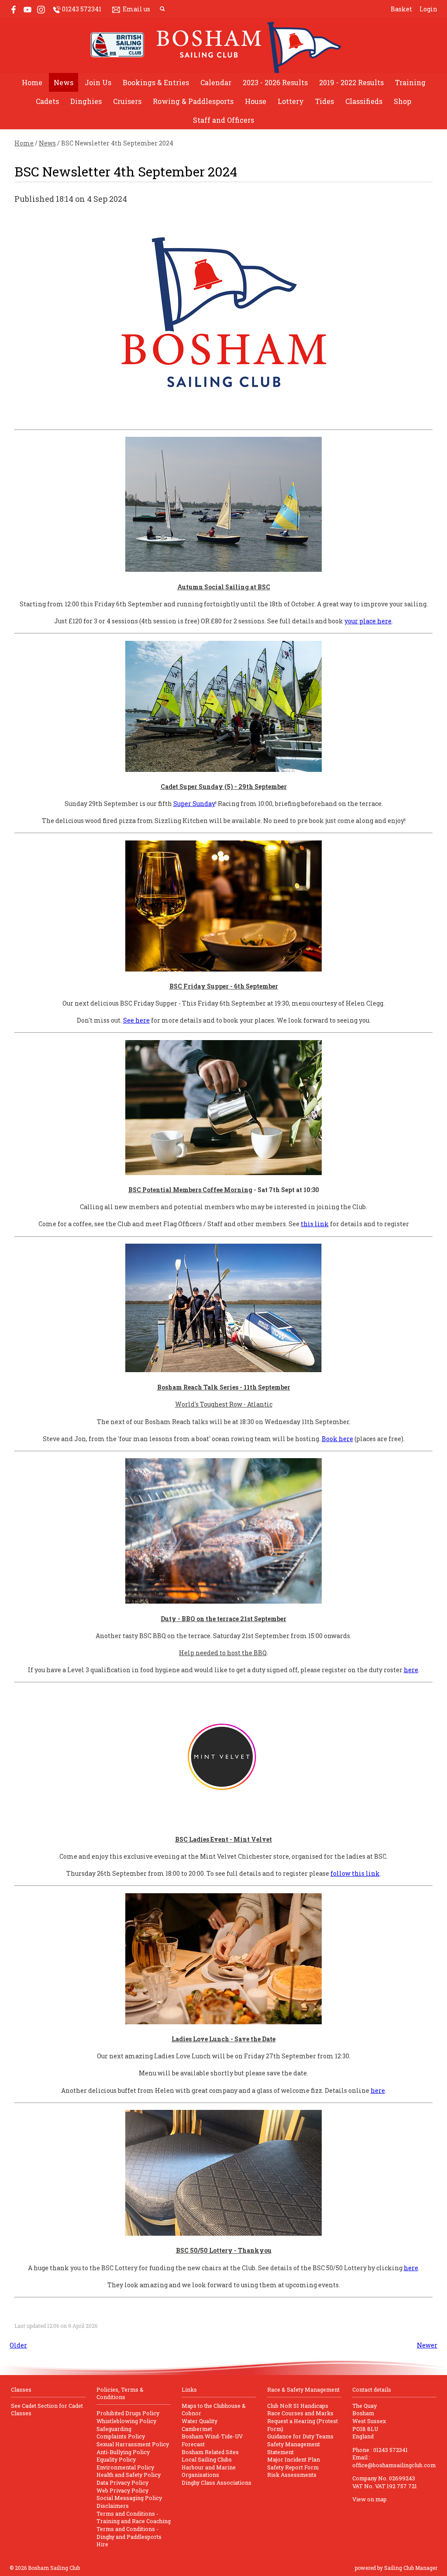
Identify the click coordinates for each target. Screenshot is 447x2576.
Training (410, 82)
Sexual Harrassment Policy (133, 2444)
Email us (136, 9)
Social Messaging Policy (129, 2498)
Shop (402, 101)
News (64, 82)
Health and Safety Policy (129, 2475)
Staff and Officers (223, 120)
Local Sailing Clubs (207, 2459)
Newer (427, 2345)
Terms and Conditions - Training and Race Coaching (134, 2517)
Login (428, 9)
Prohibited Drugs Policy (128, 2413)
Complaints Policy (121, 2436)
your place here (368, 621)
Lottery (291, 101)
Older (18, 2345)
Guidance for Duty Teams (300, 2436)
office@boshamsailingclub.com (394, 2465)
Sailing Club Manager (411, 2568)
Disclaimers (113, 2506)
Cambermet (197, 2429)
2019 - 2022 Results (351, 82)
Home (32, 82)
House (256, 101)
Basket (401, 9)
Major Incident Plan (294, 2459)
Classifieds (364, 101)
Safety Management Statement (294, 2448)
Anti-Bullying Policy (123, 2452)
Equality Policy (116, 2459)
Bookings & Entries (156, 82)
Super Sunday (194, 804)
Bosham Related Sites (210, 2452)
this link (315, 1224)
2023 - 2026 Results (275, 82)
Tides (325, 101)
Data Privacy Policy (122, 2483)
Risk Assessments (292, 2475)
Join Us (98, 82)
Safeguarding (114, 2429)
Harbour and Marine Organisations (209, 2471)
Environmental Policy (125, 2467)
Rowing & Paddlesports (193, 101)
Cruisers (127, 101)
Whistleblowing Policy (126, 2421)
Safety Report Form (293, 2467)
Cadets (47, 101)
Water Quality (199, 2421)
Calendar (216, 82)
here (411, 1670)
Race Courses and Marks (300, 2413)
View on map (370, 2499)
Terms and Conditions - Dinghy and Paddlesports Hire (129, 2536)
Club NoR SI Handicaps (298, 2406)
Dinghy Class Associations (217, 2483)
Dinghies (86, 101)
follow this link (355, 1873)
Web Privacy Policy (122, 2490)
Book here (337, 1439)
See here (136, 1020)
